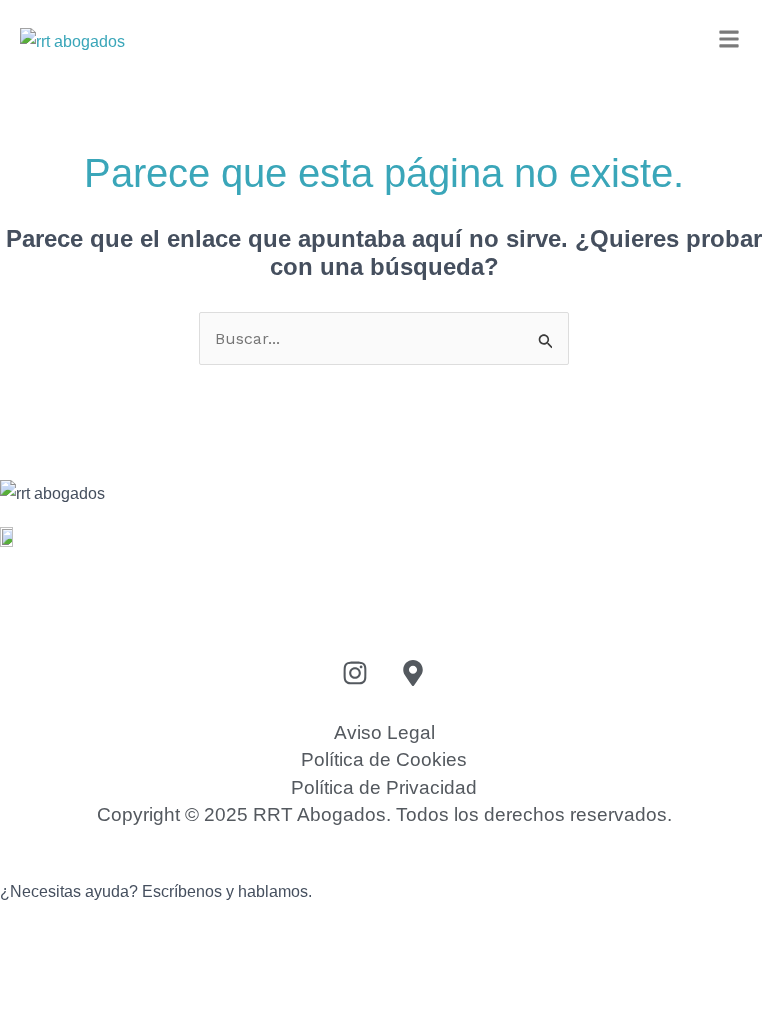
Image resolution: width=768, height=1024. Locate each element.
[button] (729, 40)
